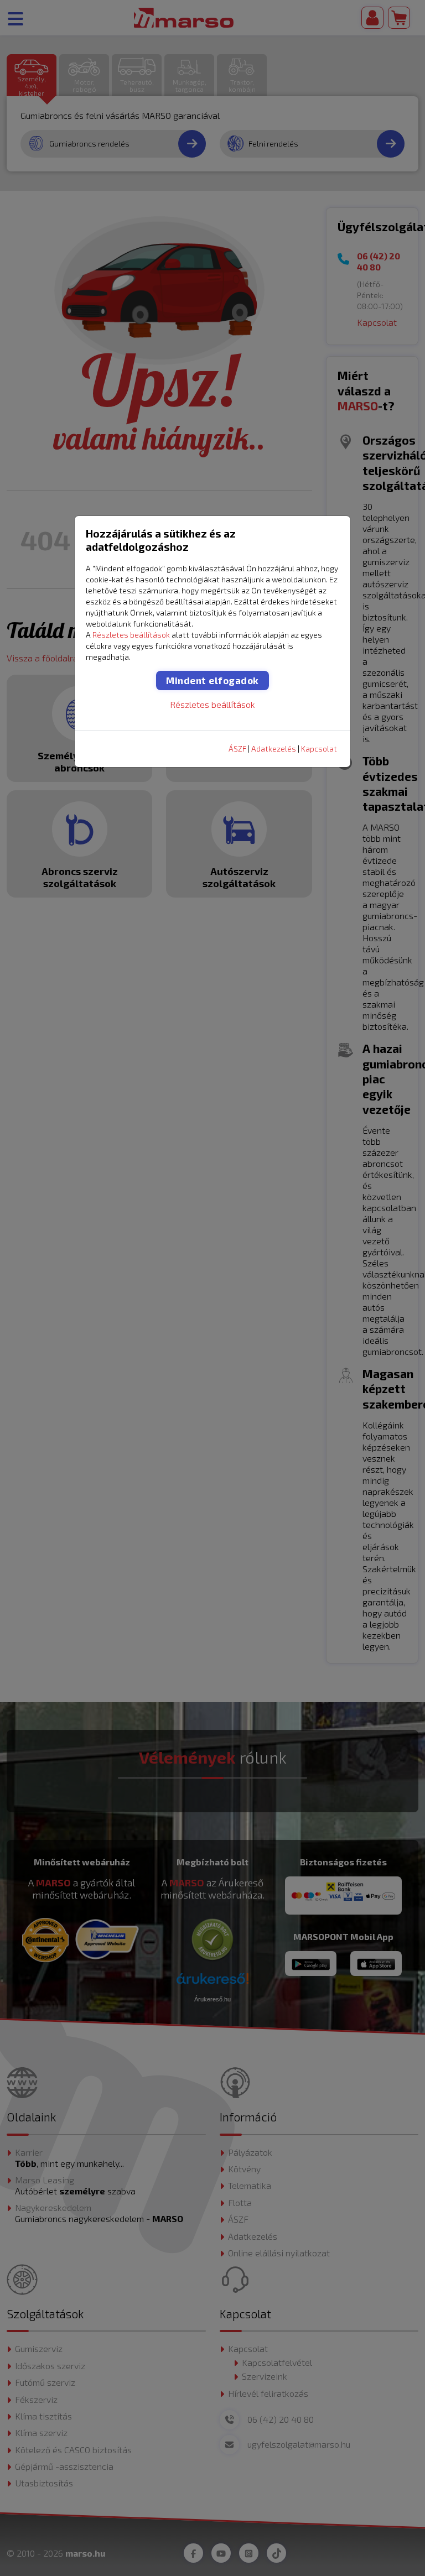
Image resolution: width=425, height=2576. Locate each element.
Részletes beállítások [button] (131, 635)
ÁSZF (237, 749)
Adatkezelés (274, 749)
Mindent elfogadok (212, 680)
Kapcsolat (319, 749)
